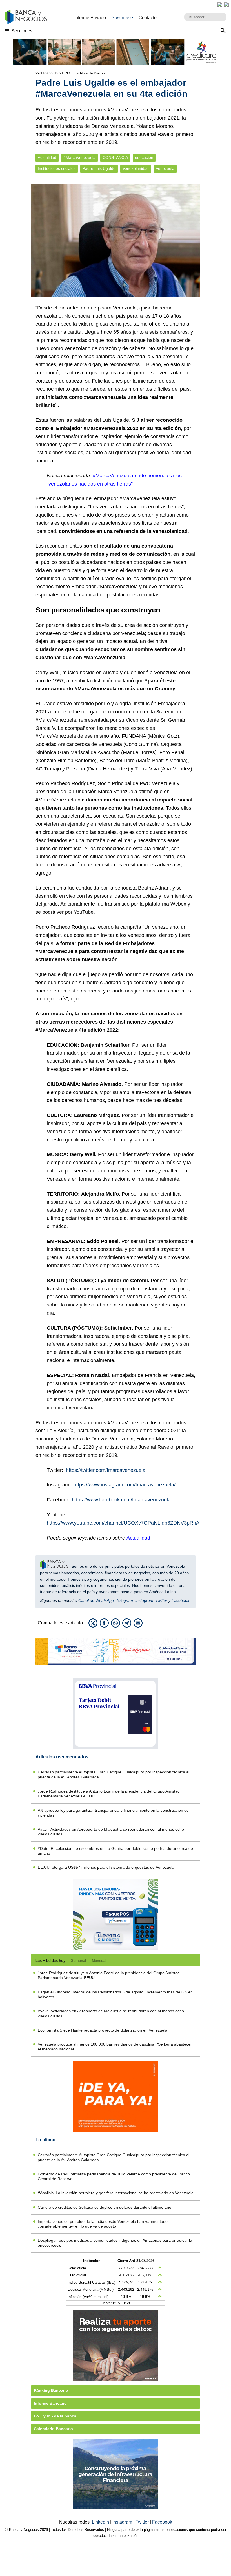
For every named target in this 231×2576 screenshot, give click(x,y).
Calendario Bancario (53, 2429)
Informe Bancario (50, 2403)
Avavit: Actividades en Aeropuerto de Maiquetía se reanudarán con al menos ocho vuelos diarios (111, 1832)
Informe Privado (90, 18)
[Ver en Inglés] (220, 5)
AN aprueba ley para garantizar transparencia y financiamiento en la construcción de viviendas (113, 1813)
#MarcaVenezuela (79, 158)
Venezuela (165, 169)
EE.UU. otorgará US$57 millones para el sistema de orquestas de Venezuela (106, 1867)
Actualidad (47, 158)
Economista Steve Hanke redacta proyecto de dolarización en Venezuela (103, 2030)
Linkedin (101, 2522)
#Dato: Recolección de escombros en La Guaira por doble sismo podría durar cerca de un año (115, 1851)
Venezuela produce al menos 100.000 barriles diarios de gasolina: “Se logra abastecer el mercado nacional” (115, 2047)
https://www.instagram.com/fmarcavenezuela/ (125, 1485)
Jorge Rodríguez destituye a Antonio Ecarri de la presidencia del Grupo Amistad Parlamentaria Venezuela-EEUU (109, 1794)
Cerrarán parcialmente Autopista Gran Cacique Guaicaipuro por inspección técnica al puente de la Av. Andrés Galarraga (114, 1774)
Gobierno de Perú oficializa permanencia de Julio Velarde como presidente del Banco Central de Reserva (114, 2176)
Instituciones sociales (57, 169)
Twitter (161, 1600)
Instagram (144, 1600)
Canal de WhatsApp (96, 1600)
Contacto (148, 18)
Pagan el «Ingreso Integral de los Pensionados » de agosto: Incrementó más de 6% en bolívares (115, 1994)
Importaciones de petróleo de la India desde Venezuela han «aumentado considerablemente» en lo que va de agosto (103, 2224)
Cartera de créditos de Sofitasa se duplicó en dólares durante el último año (105, 2207)
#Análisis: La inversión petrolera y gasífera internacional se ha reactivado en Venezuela (116, 2193)
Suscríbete (122, 18)
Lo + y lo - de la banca (55, 2416)
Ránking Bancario (51, 2390)
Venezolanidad (136, 169)
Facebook (180, 1600)
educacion (144, 158)
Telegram (125, 1600)
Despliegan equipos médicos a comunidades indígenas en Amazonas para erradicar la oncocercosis (115, 2243)
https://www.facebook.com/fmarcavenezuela (121, 1500)
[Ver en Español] (226, 5)
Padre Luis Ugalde (99, 169)
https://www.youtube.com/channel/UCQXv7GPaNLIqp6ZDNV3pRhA (123, 1523)
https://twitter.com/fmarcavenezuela (106, 1470)
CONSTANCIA (115, 158)
